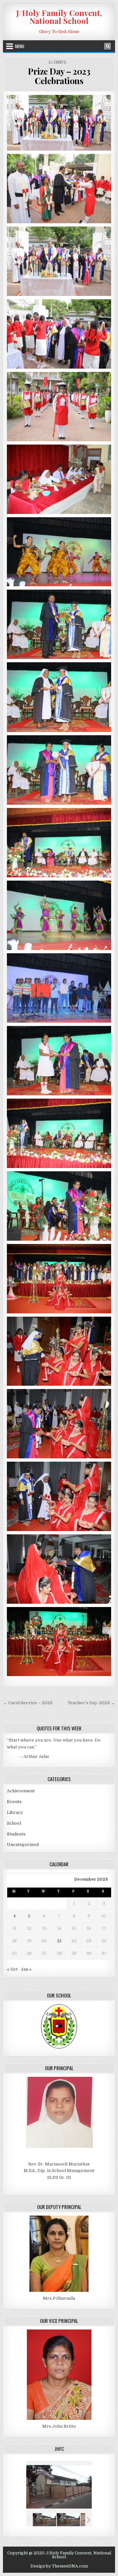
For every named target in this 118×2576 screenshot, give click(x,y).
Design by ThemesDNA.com (59, 2566)
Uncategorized (23, 1845)
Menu (20, 46)
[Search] (108, 46)
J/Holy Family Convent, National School (59, 17)
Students (16, 1834)
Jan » (26, 1969)
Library (15, 1812)
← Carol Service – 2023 (28, 1703)
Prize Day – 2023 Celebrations (59, 76)
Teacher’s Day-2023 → (91, 1703)
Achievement (21, 1791)
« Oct (12, 1969)
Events (60, 62)
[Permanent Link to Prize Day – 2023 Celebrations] (59, 123)
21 (59, 1941)
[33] (68, 2520)
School (14, 1823)
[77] (44, 2520)
